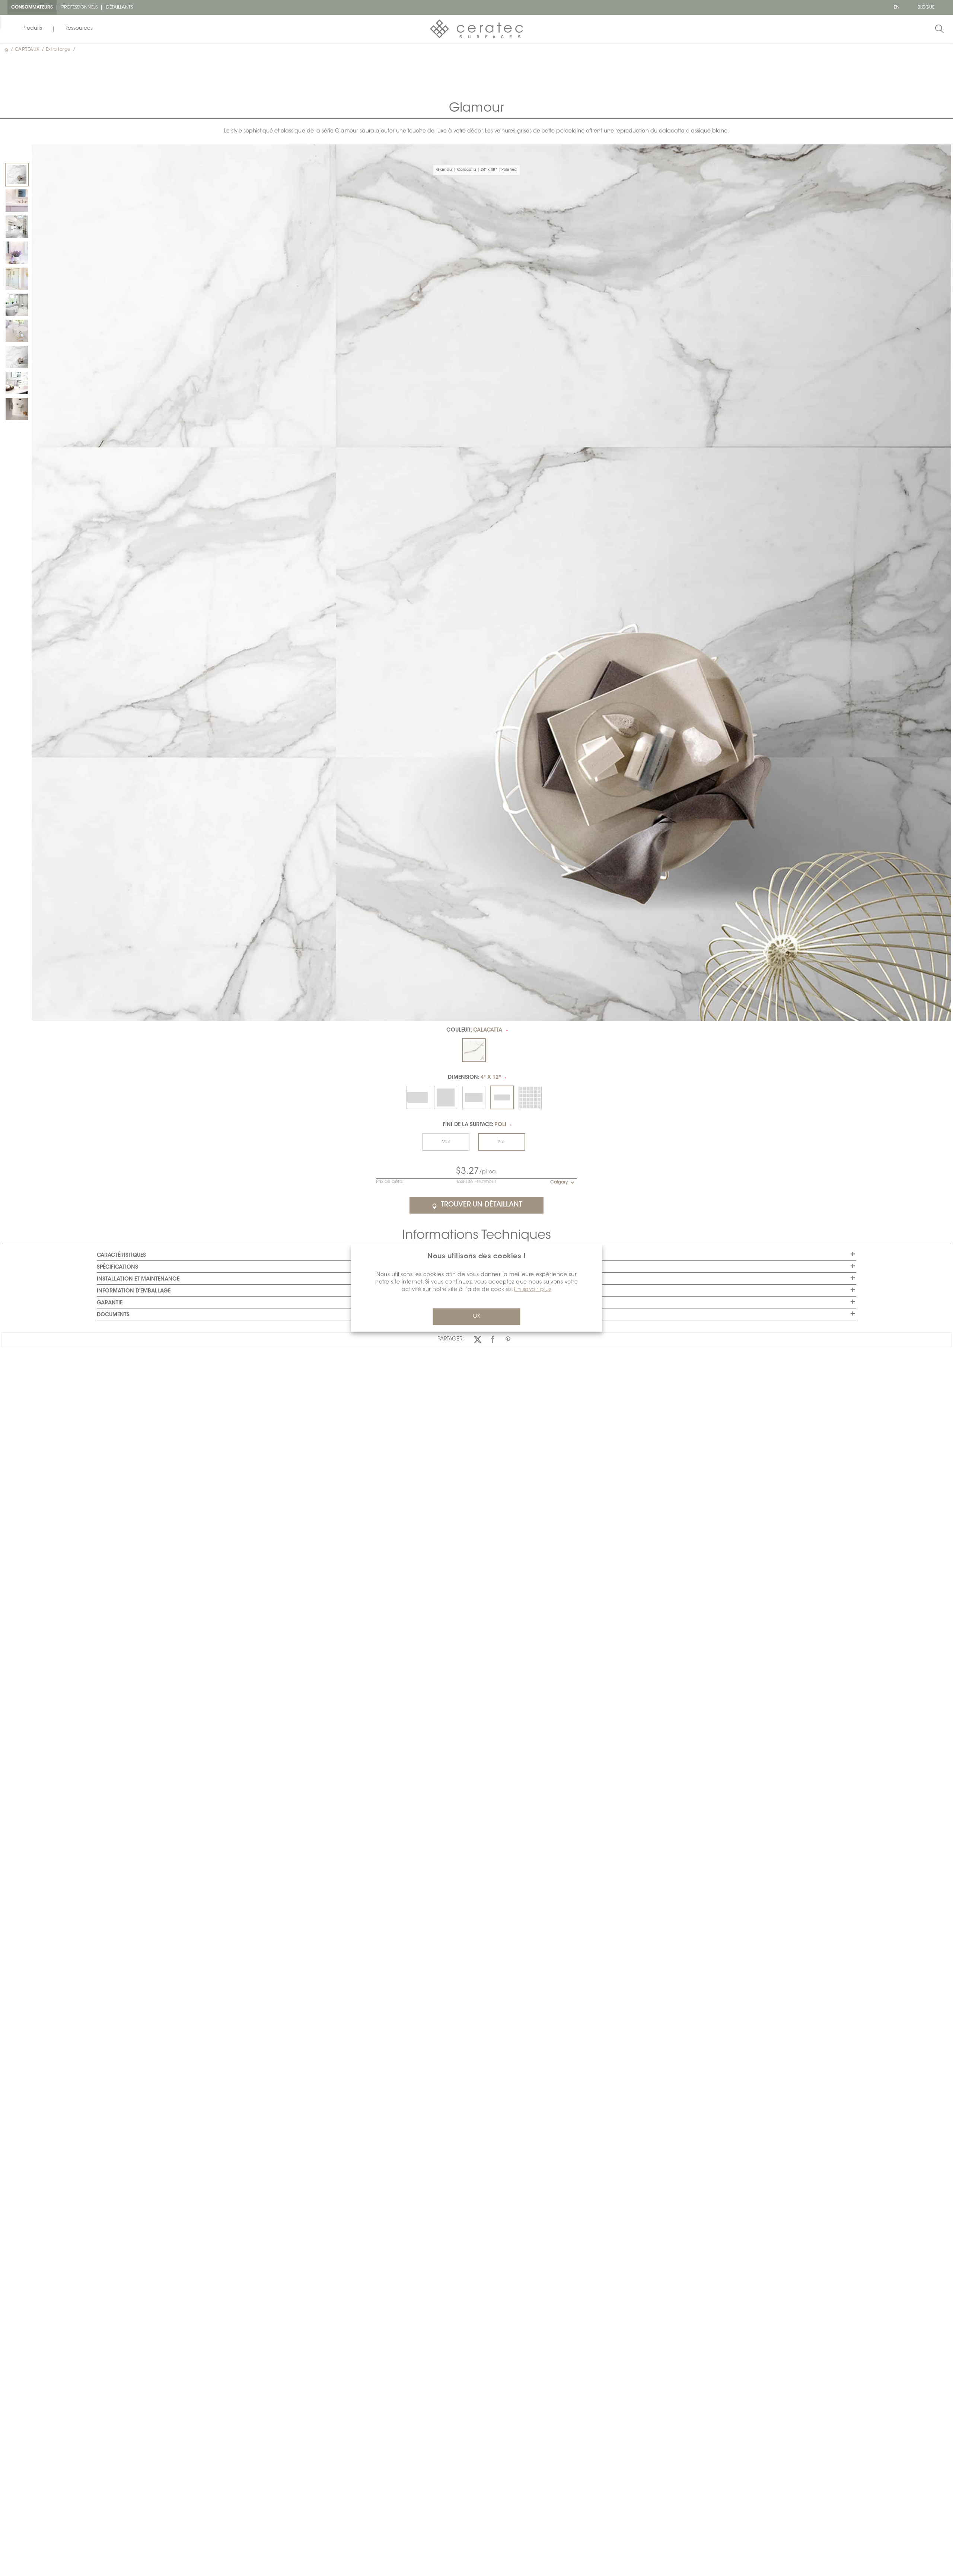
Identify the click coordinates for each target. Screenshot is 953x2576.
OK (476, 1317)
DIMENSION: (474, 1078)
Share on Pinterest (508, 1339)
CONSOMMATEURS (32, 7)
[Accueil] (7, 49)
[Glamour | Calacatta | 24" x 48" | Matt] (17, 357)
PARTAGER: (451, 1339)
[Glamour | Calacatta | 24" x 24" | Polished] (17, 227)
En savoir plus (533, 1290)
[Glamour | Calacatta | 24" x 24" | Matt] (17, 201)
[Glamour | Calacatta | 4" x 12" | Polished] (17, 383)
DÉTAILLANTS (120, 7)
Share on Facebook (493, 1339)
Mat (446, 1142)
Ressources (79, 29)
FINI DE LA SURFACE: (474, 1125)
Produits (32, 29)
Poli (502, 1142)
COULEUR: (474, 1030)
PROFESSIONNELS (79, 7)
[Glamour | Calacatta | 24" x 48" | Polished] (17, 175)
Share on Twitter (477, 1339)
